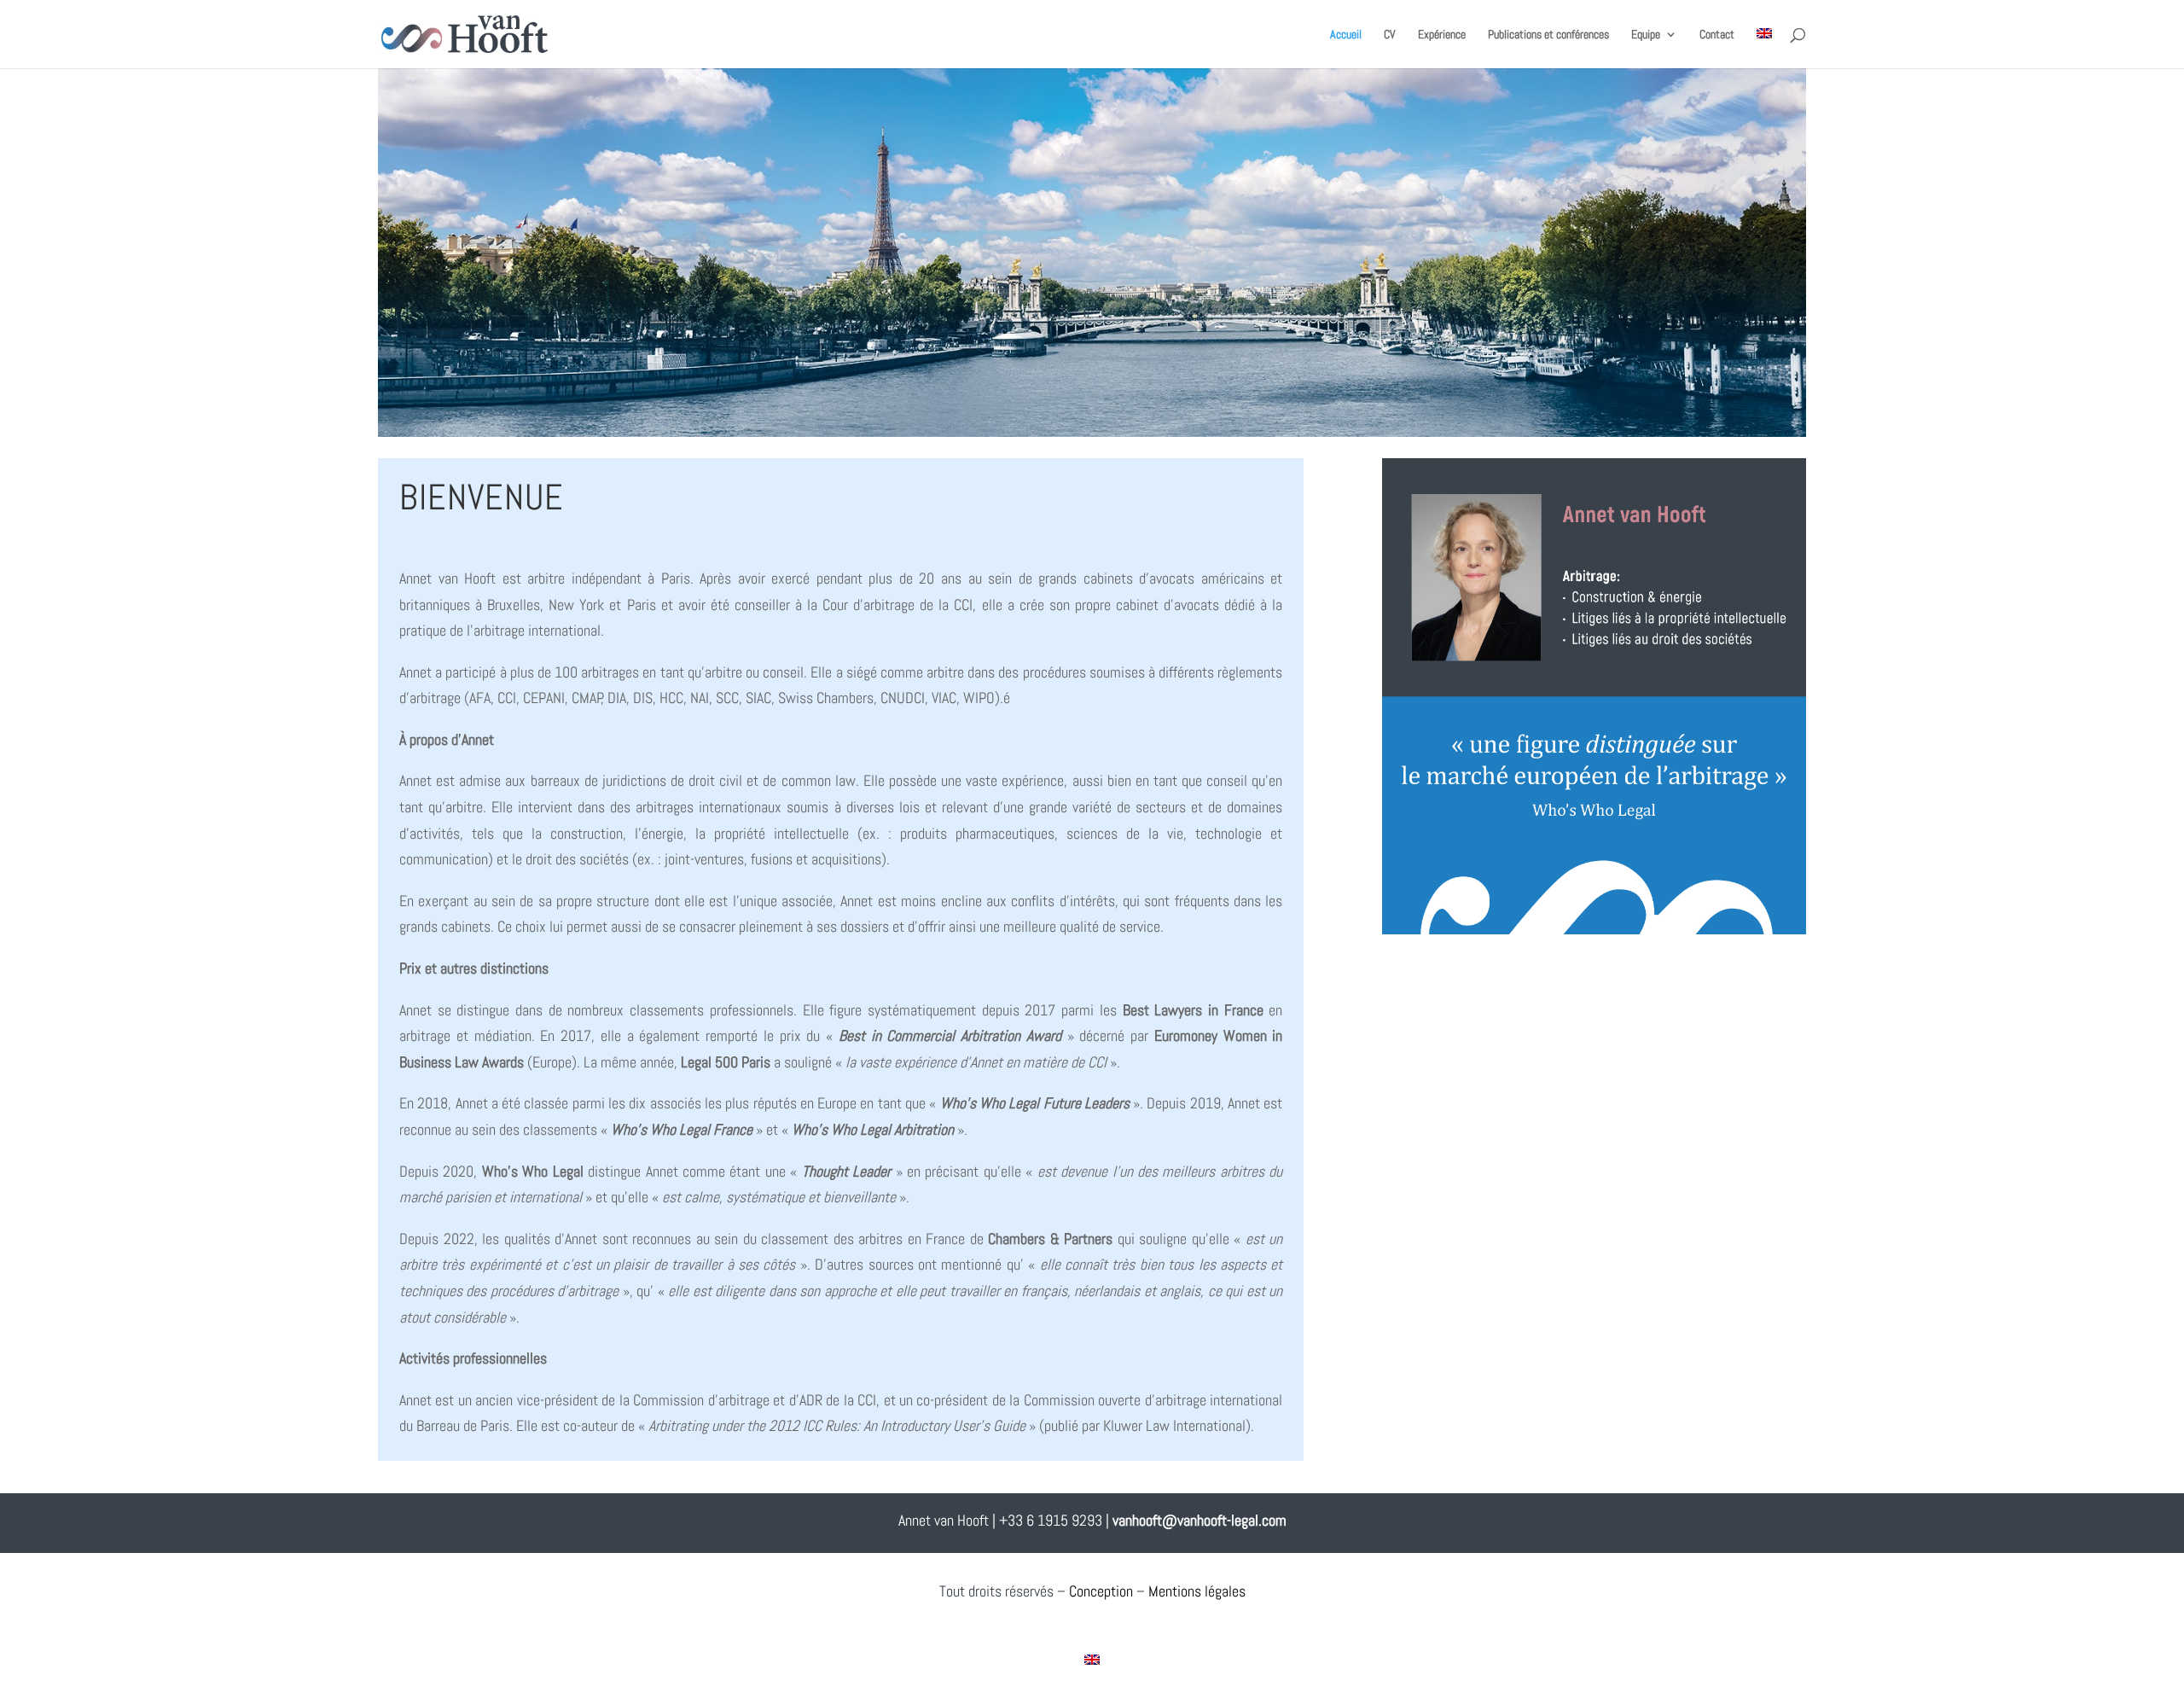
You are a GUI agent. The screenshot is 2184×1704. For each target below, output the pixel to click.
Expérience (1442, 35)
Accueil (1346, 35)
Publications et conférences (1548, 35)
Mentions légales (1197, 1591)
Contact (1717, 35)
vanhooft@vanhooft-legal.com (1199, 1520)
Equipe (1646, 35)
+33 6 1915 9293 (1051, 1520)
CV (1390, 35)
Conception (1101, 1591)
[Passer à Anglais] (1764, 48)
